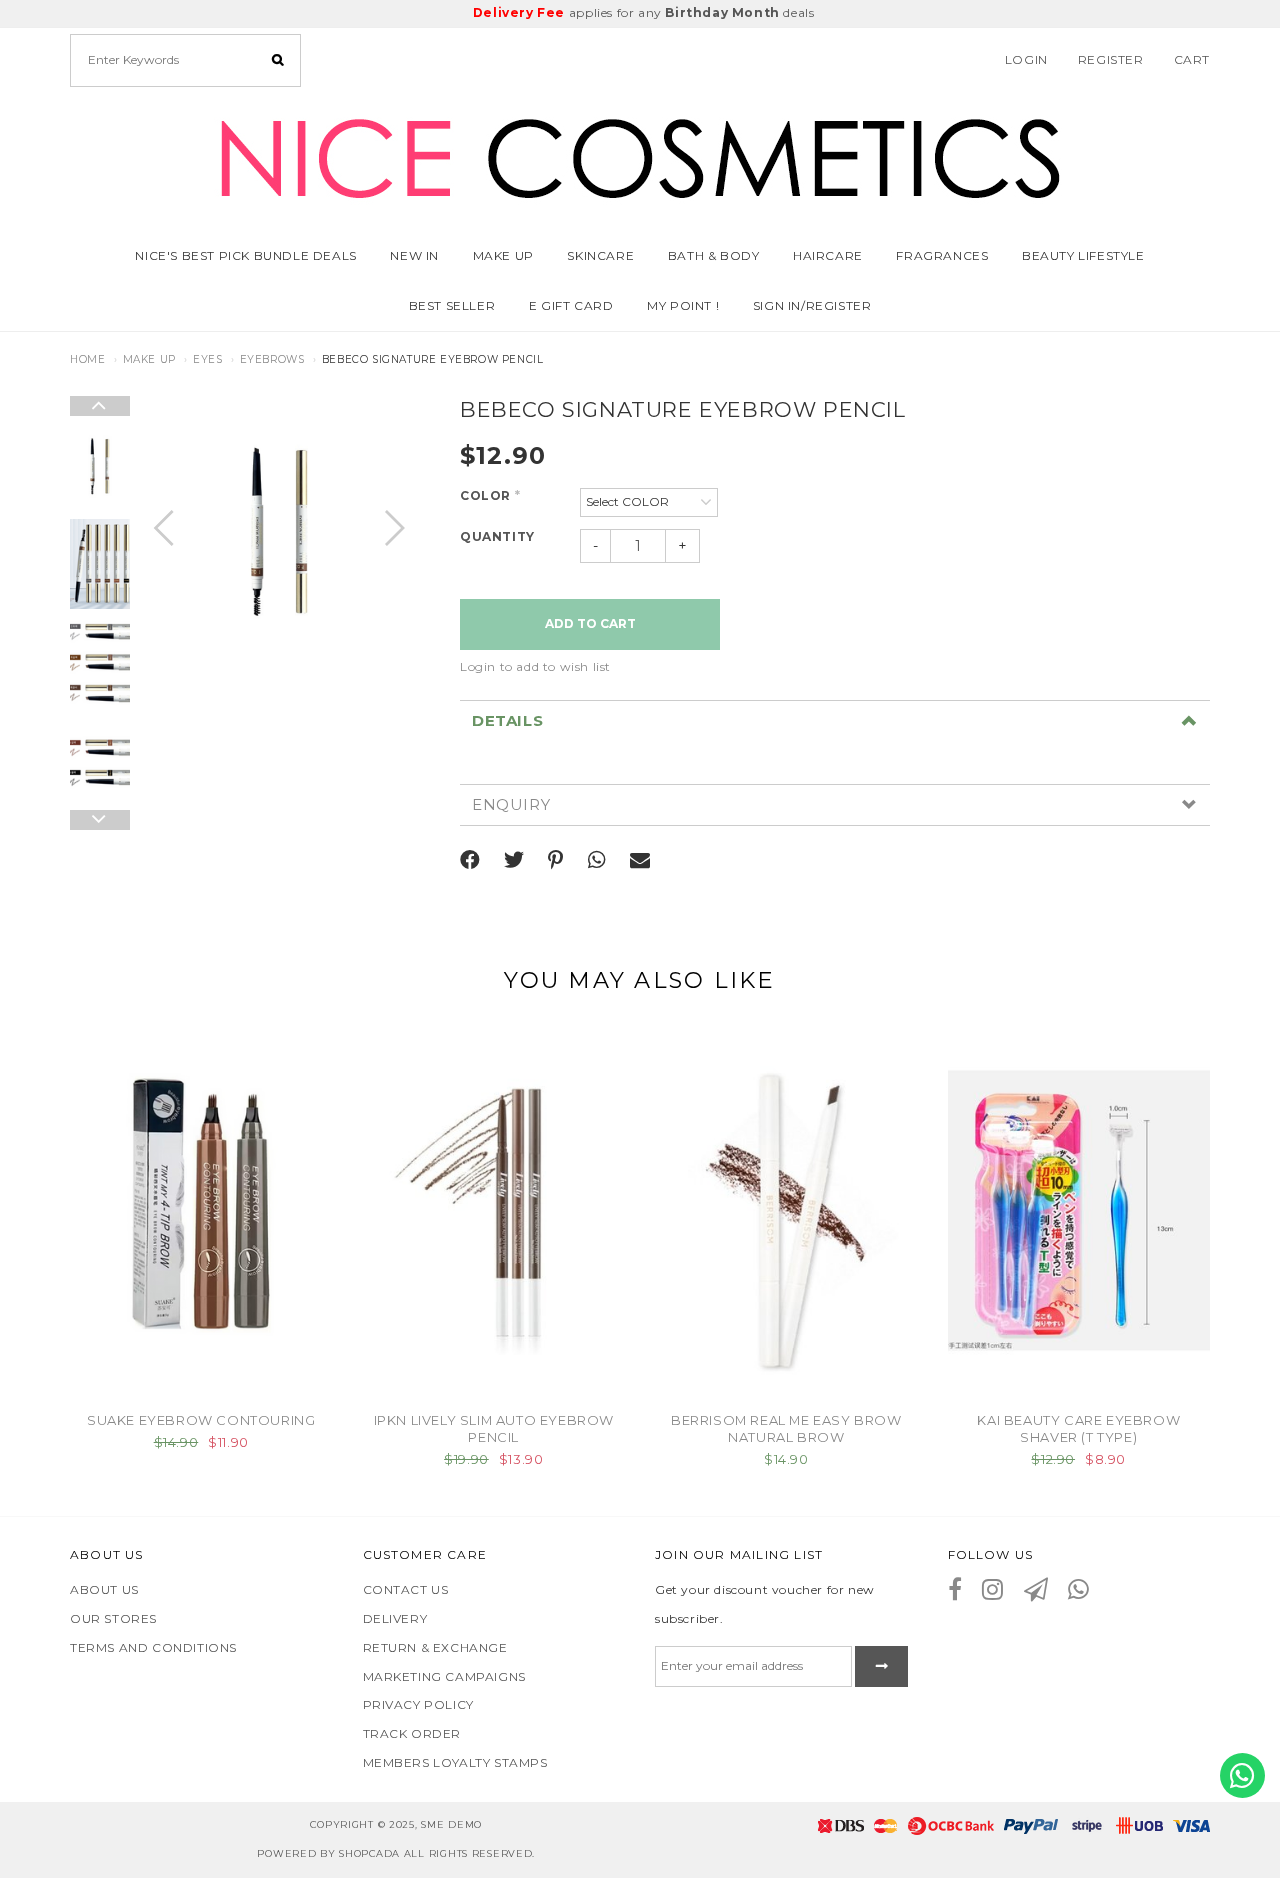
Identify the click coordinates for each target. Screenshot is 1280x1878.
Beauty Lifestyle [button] (1083, 255)
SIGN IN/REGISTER (812, 305)
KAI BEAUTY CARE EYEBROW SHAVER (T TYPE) (1078, 1428)
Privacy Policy (418, 1704)
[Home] (640, 154)
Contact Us (406, 1589)
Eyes (207, 359)
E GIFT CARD (571, 305)
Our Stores (113, 1618)
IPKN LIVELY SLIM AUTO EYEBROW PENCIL (494, 1428)
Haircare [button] (828, 255)
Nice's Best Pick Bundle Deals (245, 255)
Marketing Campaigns (444, 1676)
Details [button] (507, 721)
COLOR (490, 495)
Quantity (497, 536)
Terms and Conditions (153, 1647)
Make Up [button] (503, 255)
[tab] (835, 721)
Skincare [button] (600, 255)
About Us (104, 1589)
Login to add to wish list (535, 666)
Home (87, 359)
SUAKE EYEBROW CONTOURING (201, 1420)
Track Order (412, 1733)
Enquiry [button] (511, 805)
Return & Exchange (435, 1647)
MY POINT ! (683, 305)
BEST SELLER (452, 305)
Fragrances (942, 255)
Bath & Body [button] (714, 255)
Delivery (395, 1618)
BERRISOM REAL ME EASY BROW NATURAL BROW (786, 1428)
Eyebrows (272, 359)
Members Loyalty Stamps (455, 1762)
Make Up (149, 359)
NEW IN (414, 255)
